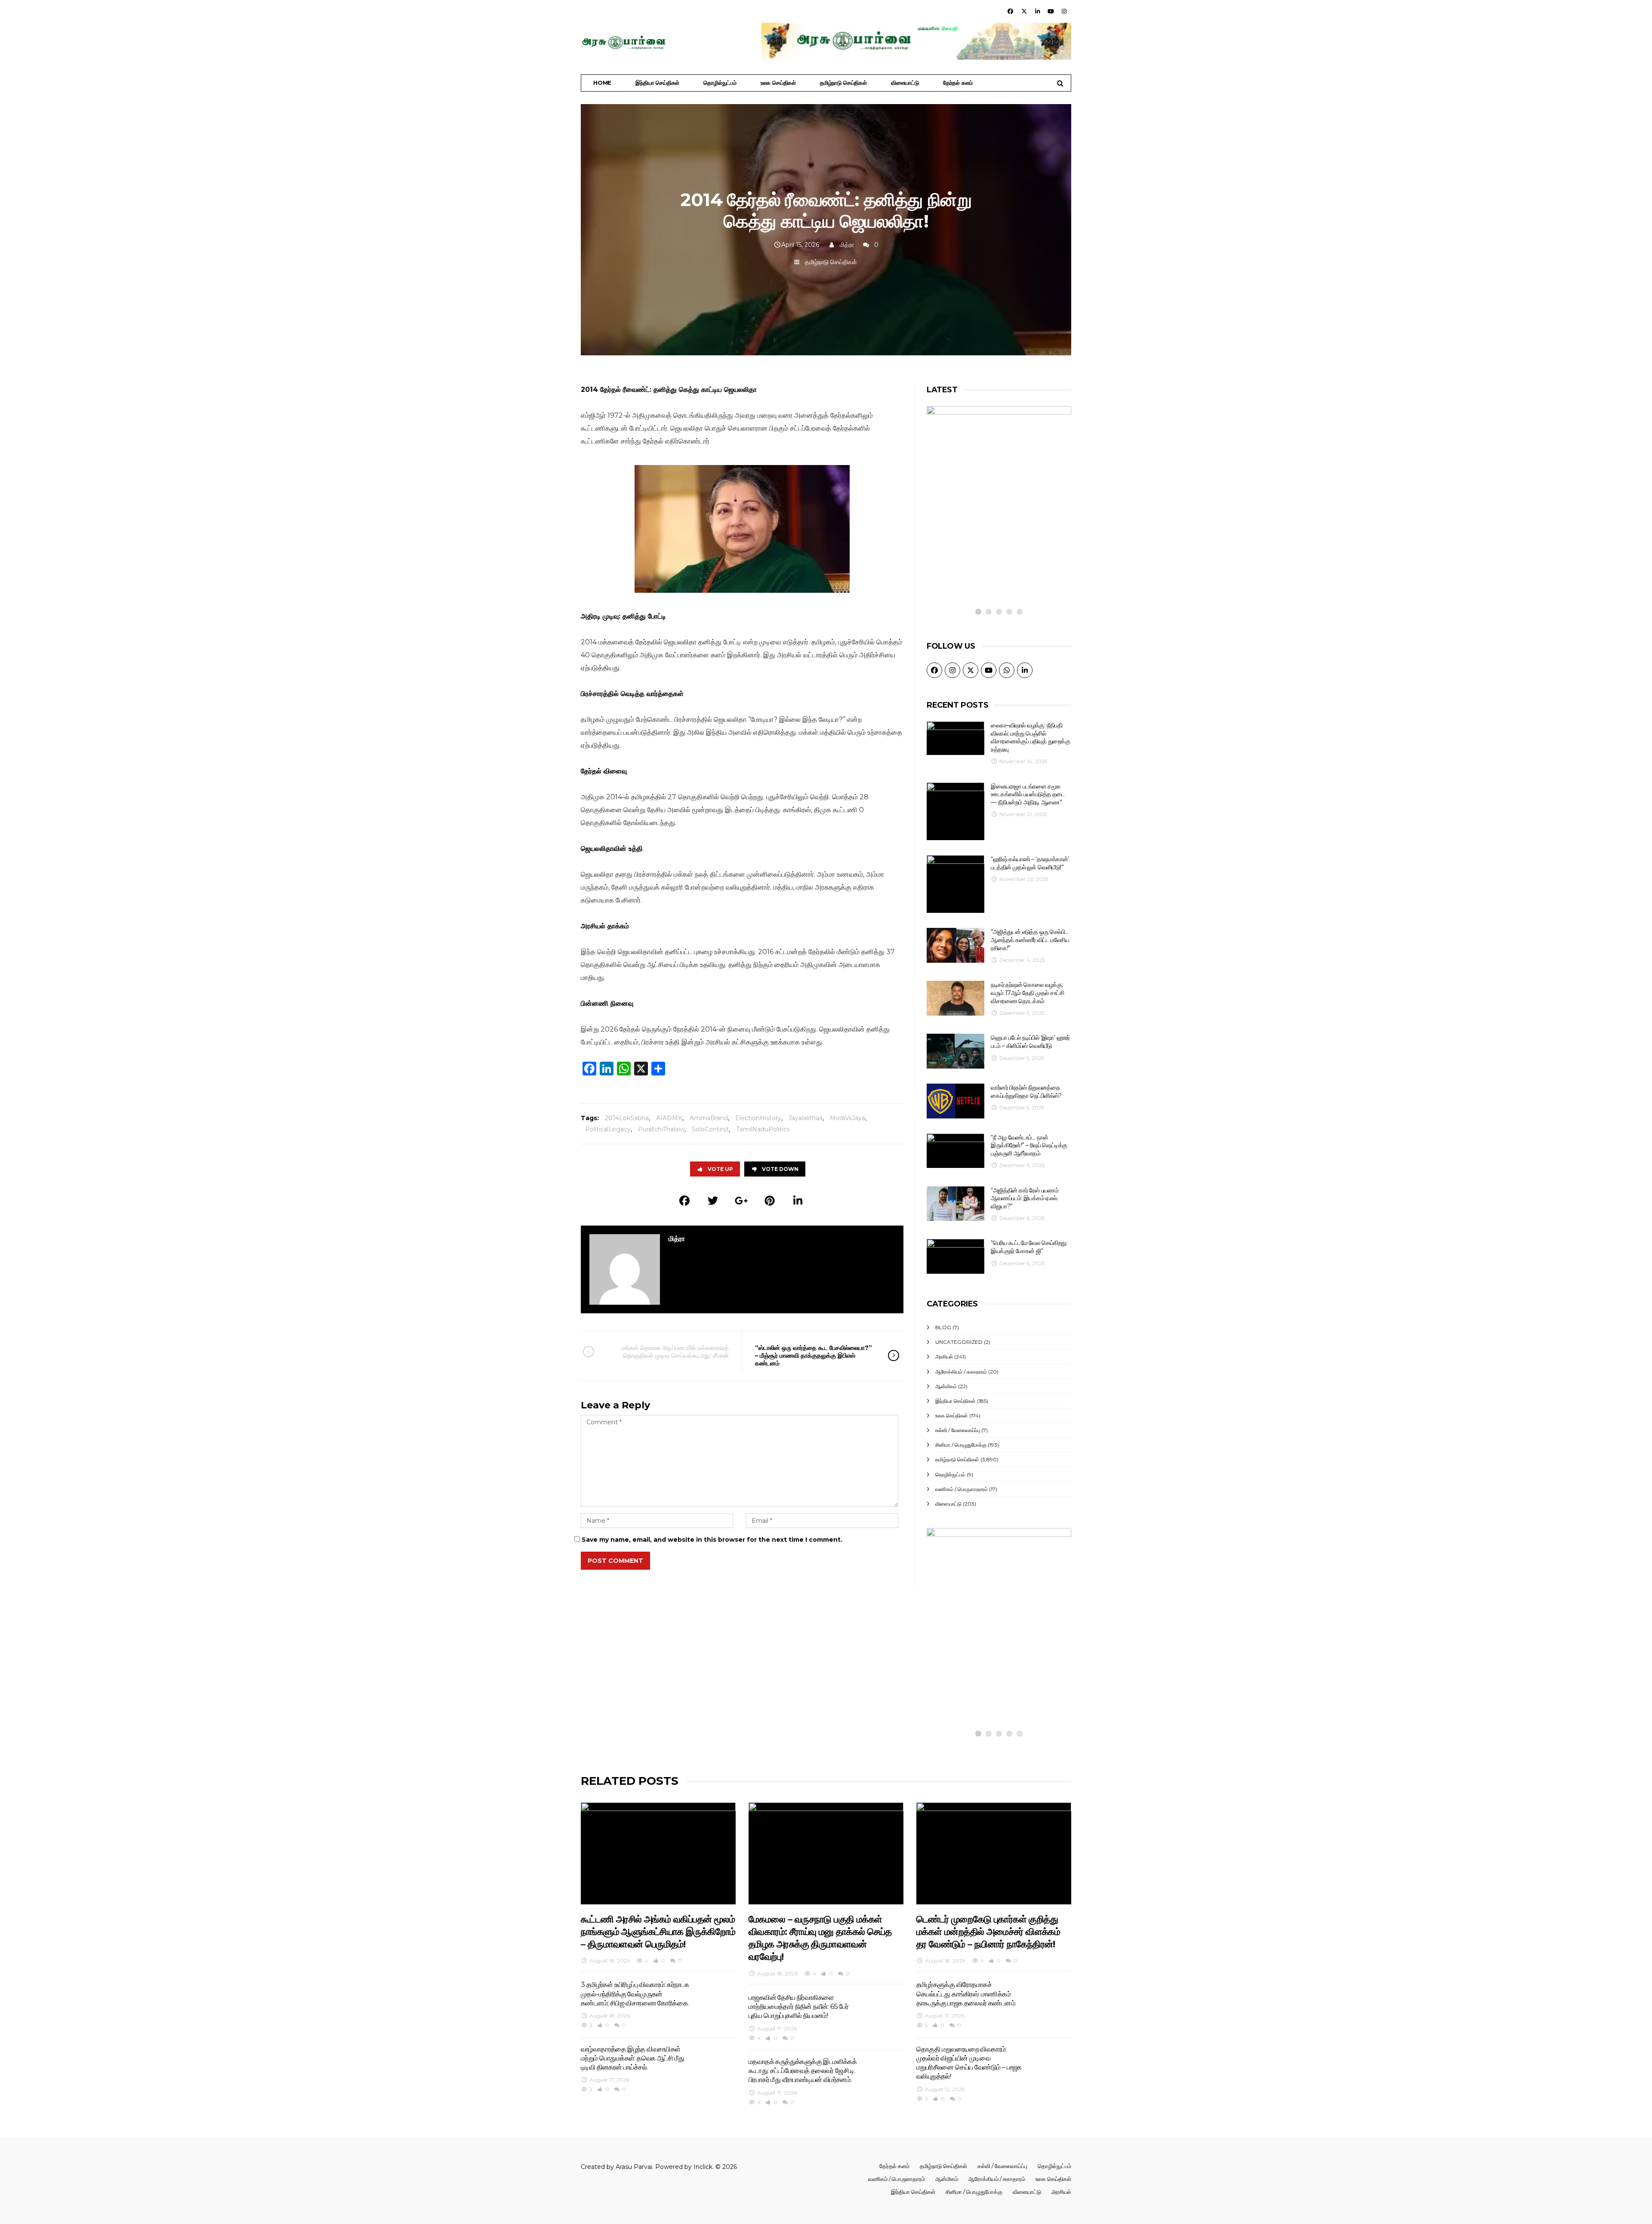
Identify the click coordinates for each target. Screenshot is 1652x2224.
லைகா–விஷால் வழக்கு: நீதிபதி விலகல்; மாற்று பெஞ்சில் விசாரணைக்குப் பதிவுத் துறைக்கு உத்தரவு (1030, 737)
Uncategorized (959, 1342)
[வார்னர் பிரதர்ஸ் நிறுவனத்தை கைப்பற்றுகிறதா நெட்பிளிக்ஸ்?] (955, 1101)
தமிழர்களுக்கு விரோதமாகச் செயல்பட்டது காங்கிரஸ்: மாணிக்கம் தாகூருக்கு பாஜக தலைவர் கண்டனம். (966, 1994)
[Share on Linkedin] (798, 1201)
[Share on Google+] (741, 1201)
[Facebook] (1011, 11)
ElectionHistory (758, 1118)
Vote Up (720, 1169)
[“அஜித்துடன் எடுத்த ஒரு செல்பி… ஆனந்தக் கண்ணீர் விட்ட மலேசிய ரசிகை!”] (955, 945)
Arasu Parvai (634, 2167)
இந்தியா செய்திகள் (657, 83)
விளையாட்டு (905, 83)
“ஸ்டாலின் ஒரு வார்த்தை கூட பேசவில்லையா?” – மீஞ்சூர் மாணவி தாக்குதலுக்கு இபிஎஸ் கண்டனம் (814, 1355)
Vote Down (780, 1169)
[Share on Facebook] (684, 1201)
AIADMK (669, 1118)
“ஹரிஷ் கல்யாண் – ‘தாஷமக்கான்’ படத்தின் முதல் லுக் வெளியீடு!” (1030, 863)
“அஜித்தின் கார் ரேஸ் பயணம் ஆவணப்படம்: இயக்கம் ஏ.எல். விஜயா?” (1025, 1198)
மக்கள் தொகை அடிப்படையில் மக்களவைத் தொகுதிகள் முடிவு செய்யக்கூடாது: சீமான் (675, 1352)
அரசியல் (944, 1357)
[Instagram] (1064, 11)
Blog (943, 1327)
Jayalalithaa (806, 1118)
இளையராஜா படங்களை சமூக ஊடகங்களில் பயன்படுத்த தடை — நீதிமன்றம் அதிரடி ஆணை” (1028, 794)
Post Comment (615, 1561)
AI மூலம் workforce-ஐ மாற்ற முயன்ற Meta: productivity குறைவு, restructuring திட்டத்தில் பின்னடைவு (989, 1674)
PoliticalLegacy (608, 1129)
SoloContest (710, 1129)
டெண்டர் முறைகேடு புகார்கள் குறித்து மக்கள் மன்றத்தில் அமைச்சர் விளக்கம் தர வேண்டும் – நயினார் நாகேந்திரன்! (988, 1932)
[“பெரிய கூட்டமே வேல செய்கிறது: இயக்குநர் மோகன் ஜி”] (955, 1256)
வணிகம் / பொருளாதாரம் (962, 1489)
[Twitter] (1024, 11)
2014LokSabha (627, 1118)
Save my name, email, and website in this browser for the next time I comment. (712, 1540)
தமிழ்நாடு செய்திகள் (843, 83)
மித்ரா (847, 245)
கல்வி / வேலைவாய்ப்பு (958, 1430)
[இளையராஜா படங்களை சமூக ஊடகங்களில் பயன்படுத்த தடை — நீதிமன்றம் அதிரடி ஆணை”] (955, 811)
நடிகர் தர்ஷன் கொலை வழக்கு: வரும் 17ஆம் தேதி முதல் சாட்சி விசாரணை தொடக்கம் (1027, 993)
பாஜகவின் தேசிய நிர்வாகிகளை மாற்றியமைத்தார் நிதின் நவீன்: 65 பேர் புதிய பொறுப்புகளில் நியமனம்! (798, 2007)
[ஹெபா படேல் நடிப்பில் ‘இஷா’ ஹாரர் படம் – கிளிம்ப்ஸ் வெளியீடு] (955, 1051)
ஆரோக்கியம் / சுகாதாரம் (961, 1372)
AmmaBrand (709, 1118)
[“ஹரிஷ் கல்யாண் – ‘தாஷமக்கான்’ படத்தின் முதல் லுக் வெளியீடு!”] (955, 884)
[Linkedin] (1037, 11)
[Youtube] (1051, 11)
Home (602, 83)
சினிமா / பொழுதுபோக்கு (961, 1445)
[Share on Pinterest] (770, 1201)
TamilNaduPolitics (763, 1129)
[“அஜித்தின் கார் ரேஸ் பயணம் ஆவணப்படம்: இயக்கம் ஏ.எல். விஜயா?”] (955, 1204)
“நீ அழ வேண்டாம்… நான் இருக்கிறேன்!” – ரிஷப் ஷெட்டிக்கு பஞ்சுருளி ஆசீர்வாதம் (1029, 1145)
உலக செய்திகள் (778, 83)
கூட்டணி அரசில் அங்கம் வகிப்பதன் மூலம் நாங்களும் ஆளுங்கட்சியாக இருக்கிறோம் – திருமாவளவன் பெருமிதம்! (658, 1932)
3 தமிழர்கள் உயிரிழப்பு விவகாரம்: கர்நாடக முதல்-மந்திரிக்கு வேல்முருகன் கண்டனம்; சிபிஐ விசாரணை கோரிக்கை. (635, 1994)
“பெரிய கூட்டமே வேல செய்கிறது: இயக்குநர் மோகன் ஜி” (1029, 1247)
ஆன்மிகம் (946, 1386)
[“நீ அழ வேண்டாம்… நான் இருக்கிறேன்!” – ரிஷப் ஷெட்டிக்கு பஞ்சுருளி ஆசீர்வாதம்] (955, 1151)
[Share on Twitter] (713, 1201)
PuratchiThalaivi (661, 1129)
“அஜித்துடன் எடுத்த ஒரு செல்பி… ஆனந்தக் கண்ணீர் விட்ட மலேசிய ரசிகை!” (1030, 940)
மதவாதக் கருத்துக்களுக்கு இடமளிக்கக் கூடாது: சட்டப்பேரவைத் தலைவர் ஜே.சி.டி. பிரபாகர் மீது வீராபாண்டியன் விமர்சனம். (803, 2071)
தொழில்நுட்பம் (720, 83)
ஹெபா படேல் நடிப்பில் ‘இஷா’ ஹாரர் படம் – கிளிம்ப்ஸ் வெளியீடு (1030, 1042)
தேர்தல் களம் (958, 83)
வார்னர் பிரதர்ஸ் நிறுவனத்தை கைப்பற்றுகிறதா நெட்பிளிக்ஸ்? (1026, 1092)
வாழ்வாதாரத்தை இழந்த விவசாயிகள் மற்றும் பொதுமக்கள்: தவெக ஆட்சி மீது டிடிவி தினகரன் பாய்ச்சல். (632, 2058)
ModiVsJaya (848, 1118)
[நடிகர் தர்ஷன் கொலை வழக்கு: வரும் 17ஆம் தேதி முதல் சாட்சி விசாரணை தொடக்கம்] (955, 998)
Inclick (703, 2167)
